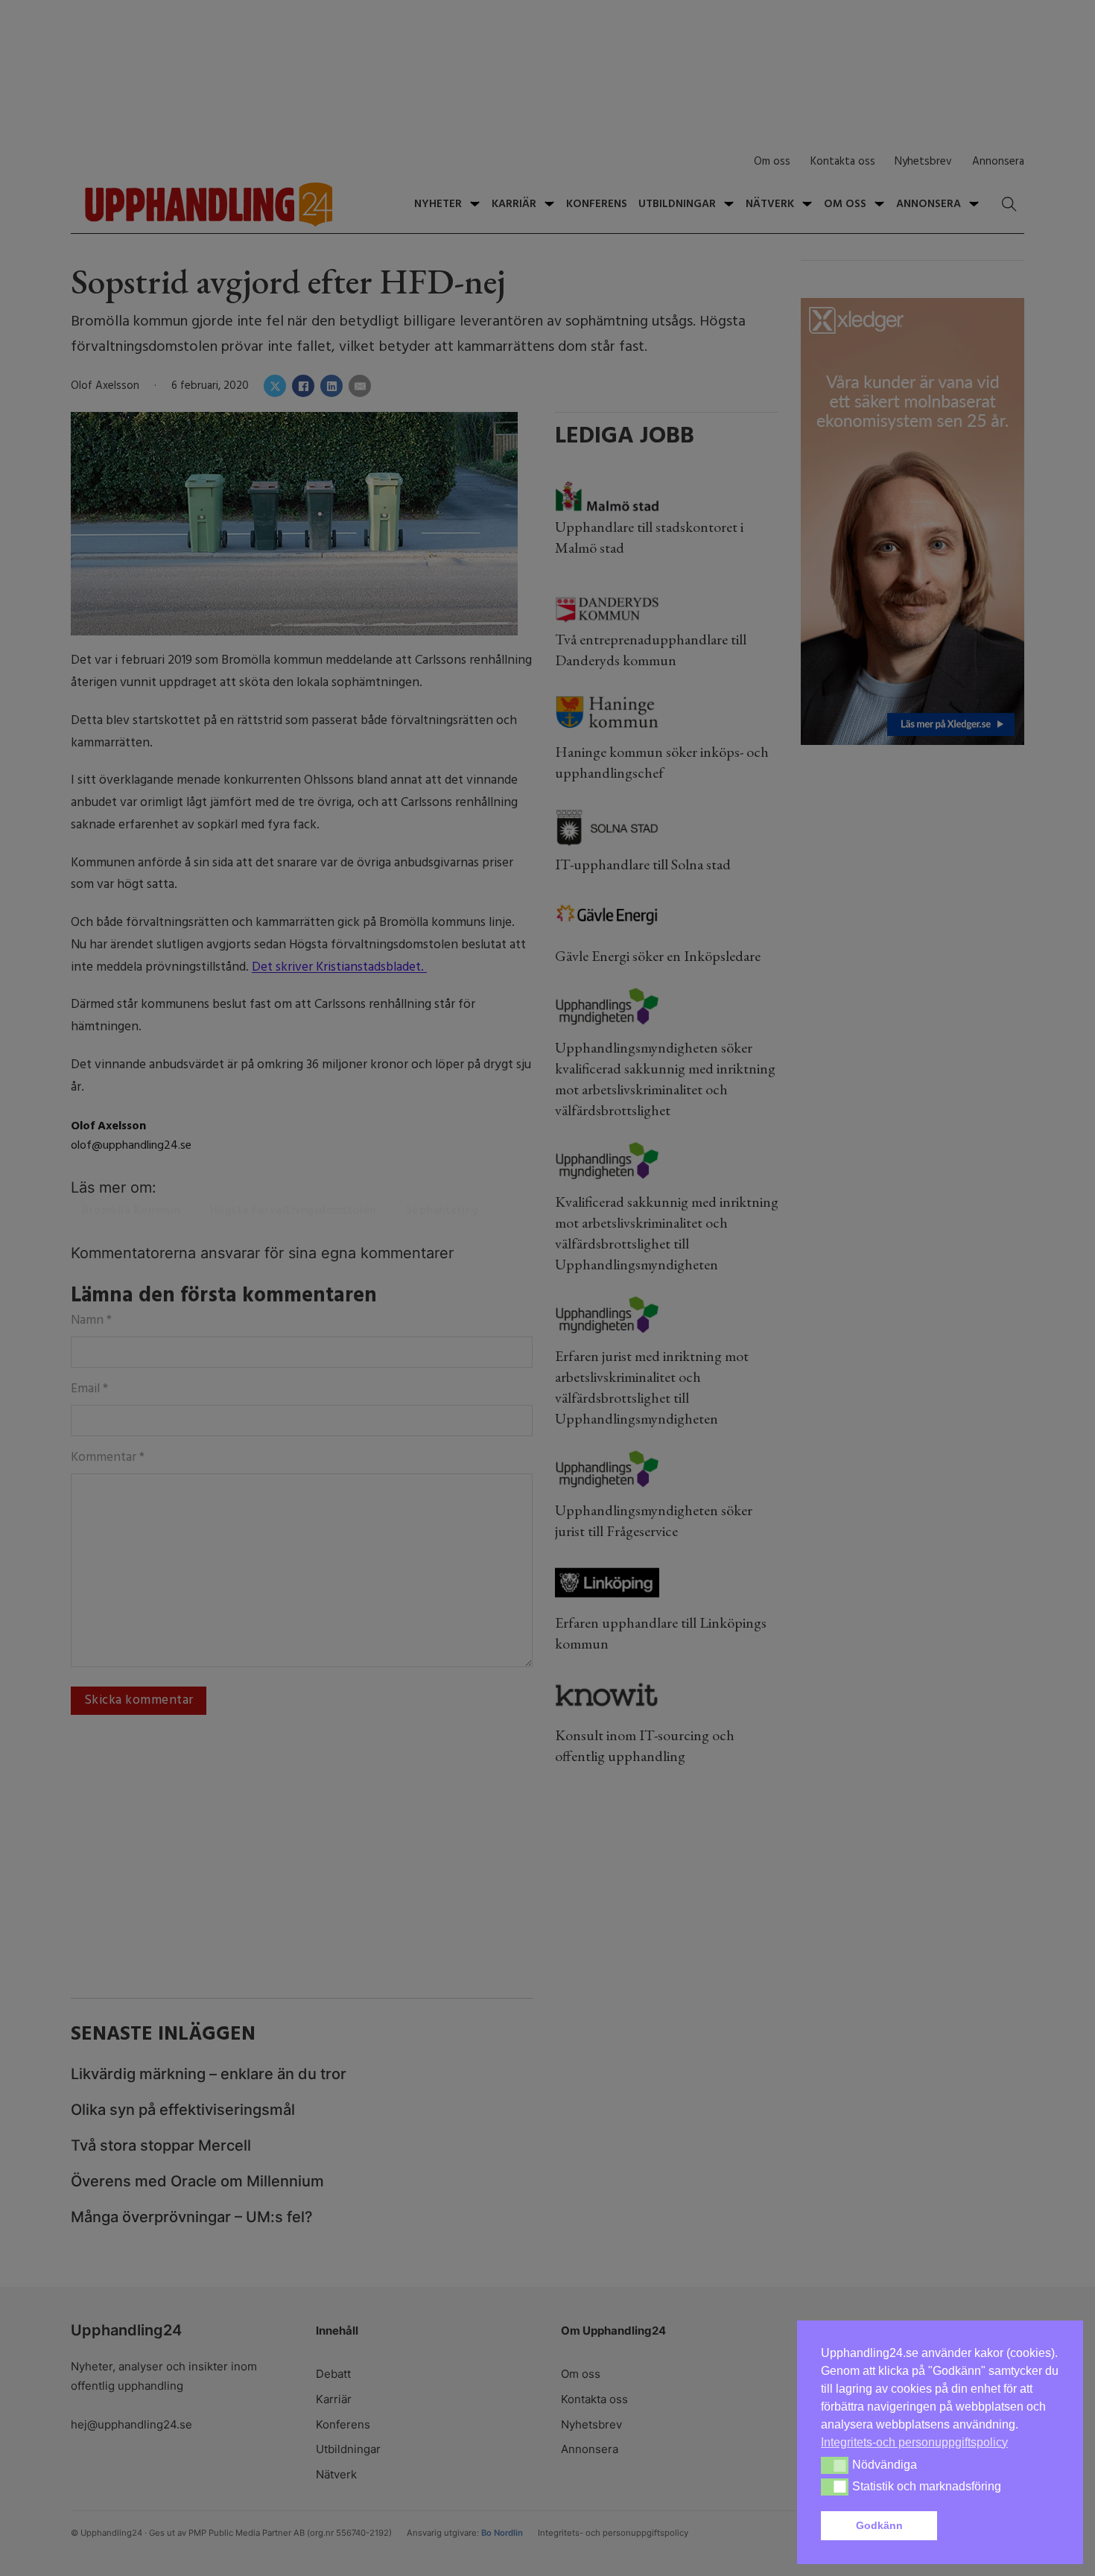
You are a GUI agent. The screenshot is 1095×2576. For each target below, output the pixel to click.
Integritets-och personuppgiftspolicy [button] (914, 2442)
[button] (1001, 2526)
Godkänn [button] (879, 2525)
